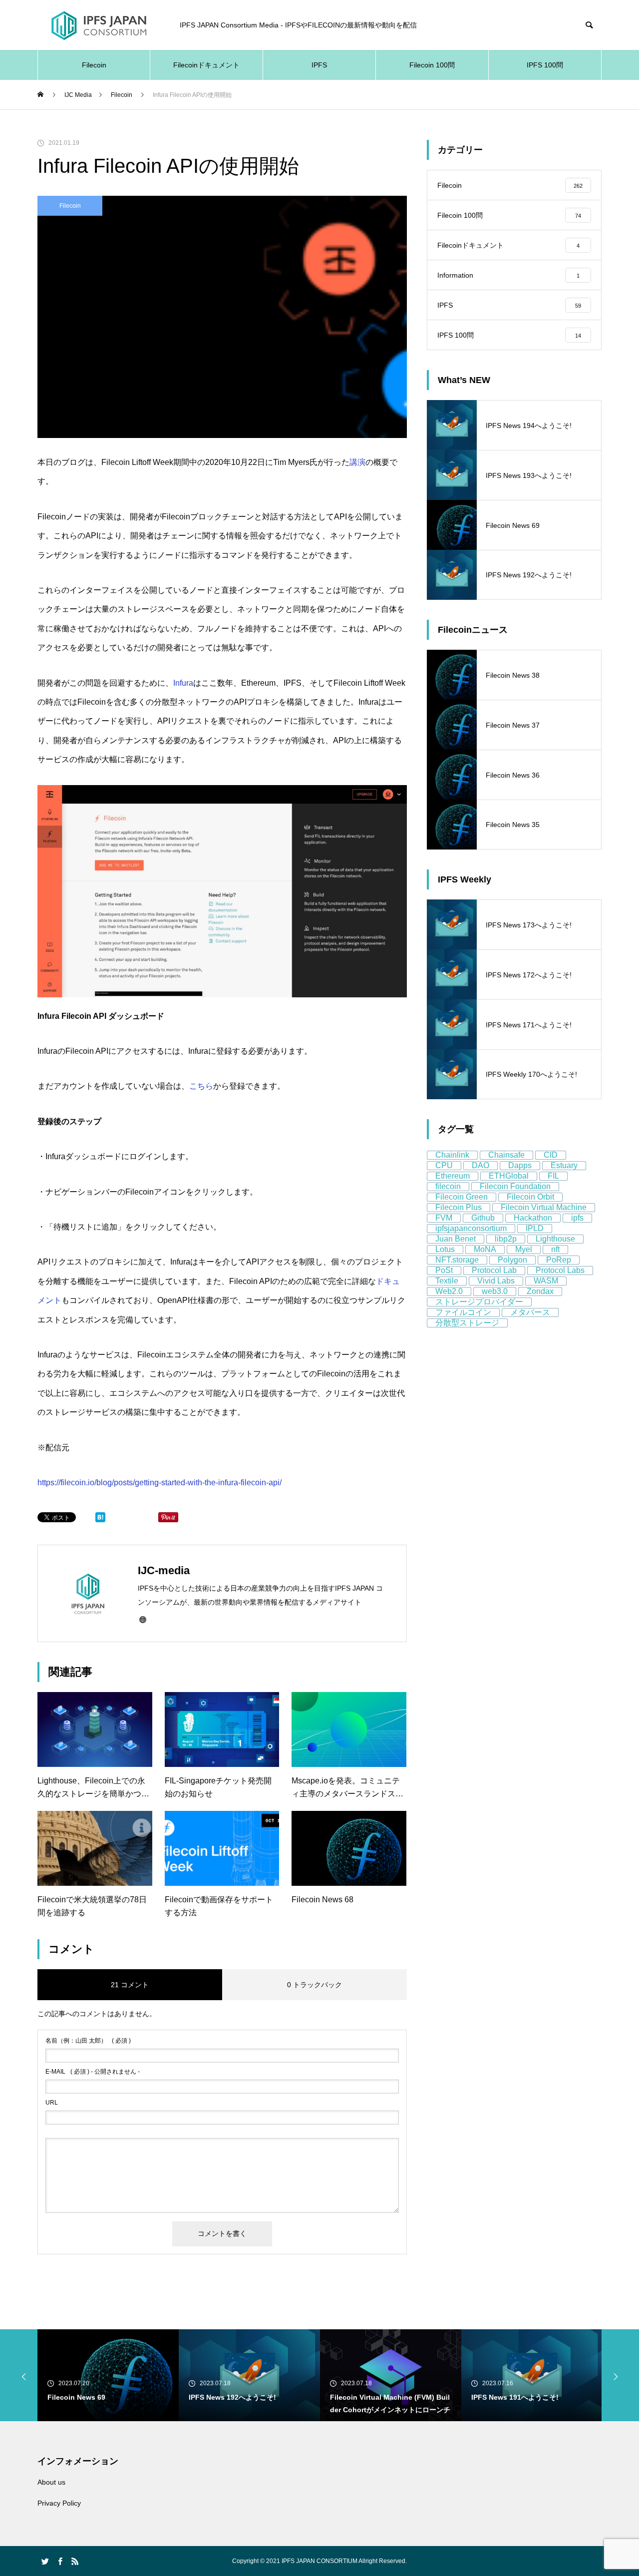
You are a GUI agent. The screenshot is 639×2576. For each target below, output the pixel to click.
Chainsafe (506, 1155)
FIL (553, 1176)
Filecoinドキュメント (206, 65)
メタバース (530, 1312)
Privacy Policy (59, 2503)
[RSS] (75, 2561)
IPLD (535, 1228)
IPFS (319, 65)
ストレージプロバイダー (479, 1302)
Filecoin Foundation (515, 1186)
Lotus (445, 1249)
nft (555, 1249)
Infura (183, 683)
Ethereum (453, 1176)
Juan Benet (456, 1239)
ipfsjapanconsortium (471, 1228)
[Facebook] (60, 2561)
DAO (480, 1165)
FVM (444, 1218)
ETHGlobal (509, 1176)
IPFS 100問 (545, 65)
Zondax (540, 1291)
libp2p (506, 1239)
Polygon (512, 1260)
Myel (524, 1249)
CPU (444, 1165)
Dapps (520, 1165)
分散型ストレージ (467, 1323)
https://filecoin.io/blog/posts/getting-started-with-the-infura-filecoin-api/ (160, 1483)
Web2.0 (449, 1291)
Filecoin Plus (459, 1207)
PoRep (559, 1260)
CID (551, 1155)
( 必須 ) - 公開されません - (93, 2072)
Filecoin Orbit (530, 1197)
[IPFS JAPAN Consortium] (99, 25)
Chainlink (452, 1155)
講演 (357, 462)
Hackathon (533, 1218)
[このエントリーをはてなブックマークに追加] (100, 1520)
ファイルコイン (463, 1312)
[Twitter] (45, 2561)
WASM (546, 1281)
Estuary (564, 1165)
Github (483, 1218)
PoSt (444, 1270)
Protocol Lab (494, 1270)
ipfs (577, 1218)
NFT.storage (457, 1260)
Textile (447, 1281)
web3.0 (495, 1291)
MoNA (485, 1249)
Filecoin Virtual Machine (544, 1207)
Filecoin (94, 65)
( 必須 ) (88, 2041)
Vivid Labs (496, 1281)
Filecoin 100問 (432, 65)
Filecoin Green (462, 1197)
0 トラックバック (315, 1985)
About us (51, 2482)
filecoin (448, 1186)
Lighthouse (555, 1239)
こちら (201, 1086)
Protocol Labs (560, 1270)
